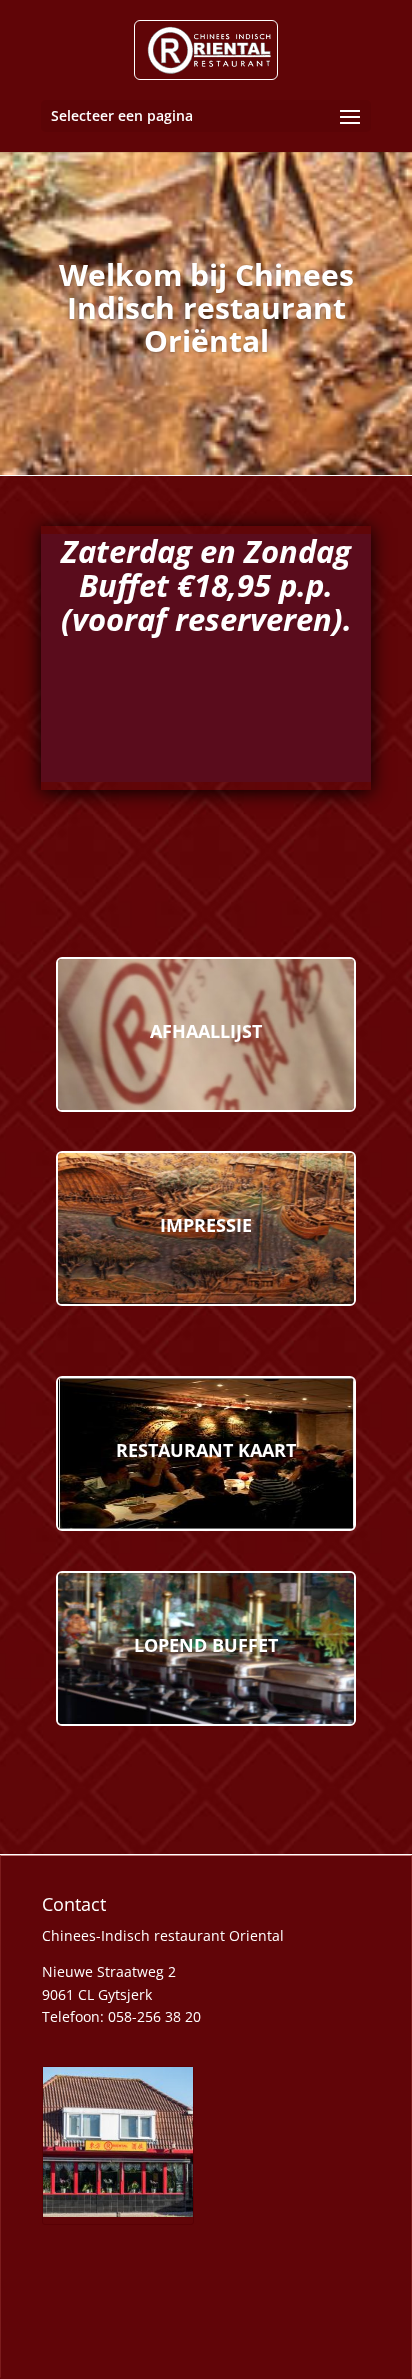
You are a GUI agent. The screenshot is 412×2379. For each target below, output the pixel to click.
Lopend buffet (206, 1645)
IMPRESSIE (206, 1225)
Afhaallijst (206, 1031)
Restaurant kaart (206, 1450)
